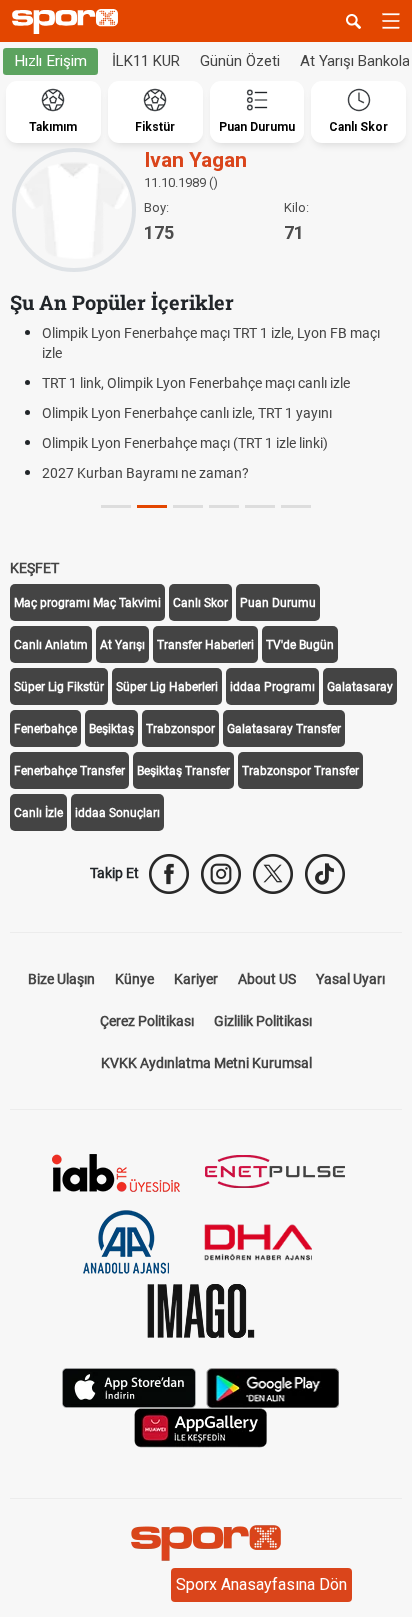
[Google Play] (273, 1385)
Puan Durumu (278, 603)
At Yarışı (122, 645)
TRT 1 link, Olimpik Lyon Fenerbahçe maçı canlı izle (196, 383)
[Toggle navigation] (391, 21)
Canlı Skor (200, 603)
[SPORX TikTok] (325, 874)
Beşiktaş (111, 729)
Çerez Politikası (147, 1021)
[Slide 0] (116, 506)
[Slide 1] (152, 506)
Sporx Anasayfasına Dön (261, 1584)
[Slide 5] (296, 506)
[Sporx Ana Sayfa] (69, 21)
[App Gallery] (201, 1425)
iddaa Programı (272, 687)
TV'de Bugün (300, 645)
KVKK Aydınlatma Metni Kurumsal (206, 1063)
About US (267, 979)
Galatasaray (360, 687)
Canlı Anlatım (51, 645)
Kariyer (196, 979)
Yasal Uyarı (350, 979)
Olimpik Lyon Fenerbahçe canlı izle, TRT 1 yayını (187, 413)
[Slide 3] (224, 506)
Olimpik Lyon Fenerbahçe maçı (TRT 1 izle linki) (185, 443)
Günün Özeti (240, 61)
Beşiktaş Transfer (183, 771)
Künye (134, 979)
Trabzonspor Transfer (300, 771)
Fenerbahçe (45, 729)
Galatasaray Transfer (284, 729)
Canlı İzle (38, 813)
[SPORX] (206, 1543)
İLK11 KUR (146, 61)
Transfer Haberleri (205, 645)
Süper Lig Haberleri (167, 687)
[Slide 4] (260, 506)
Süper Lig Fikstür (59, 687)
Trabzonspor (180, 729)
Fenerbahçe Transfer (69, 771)
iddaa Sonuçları (117, 813)
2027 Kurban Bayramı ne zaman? (145, 473)
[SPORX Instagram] (221, 874)
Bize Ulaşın (61, 979)
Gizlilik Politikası (263, 1021)
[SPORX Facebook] (169, 874)
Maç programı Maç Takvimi (87, 603)
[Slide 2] (188, 506)
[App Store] (129, 1385)
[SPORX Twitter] (273, 874)
